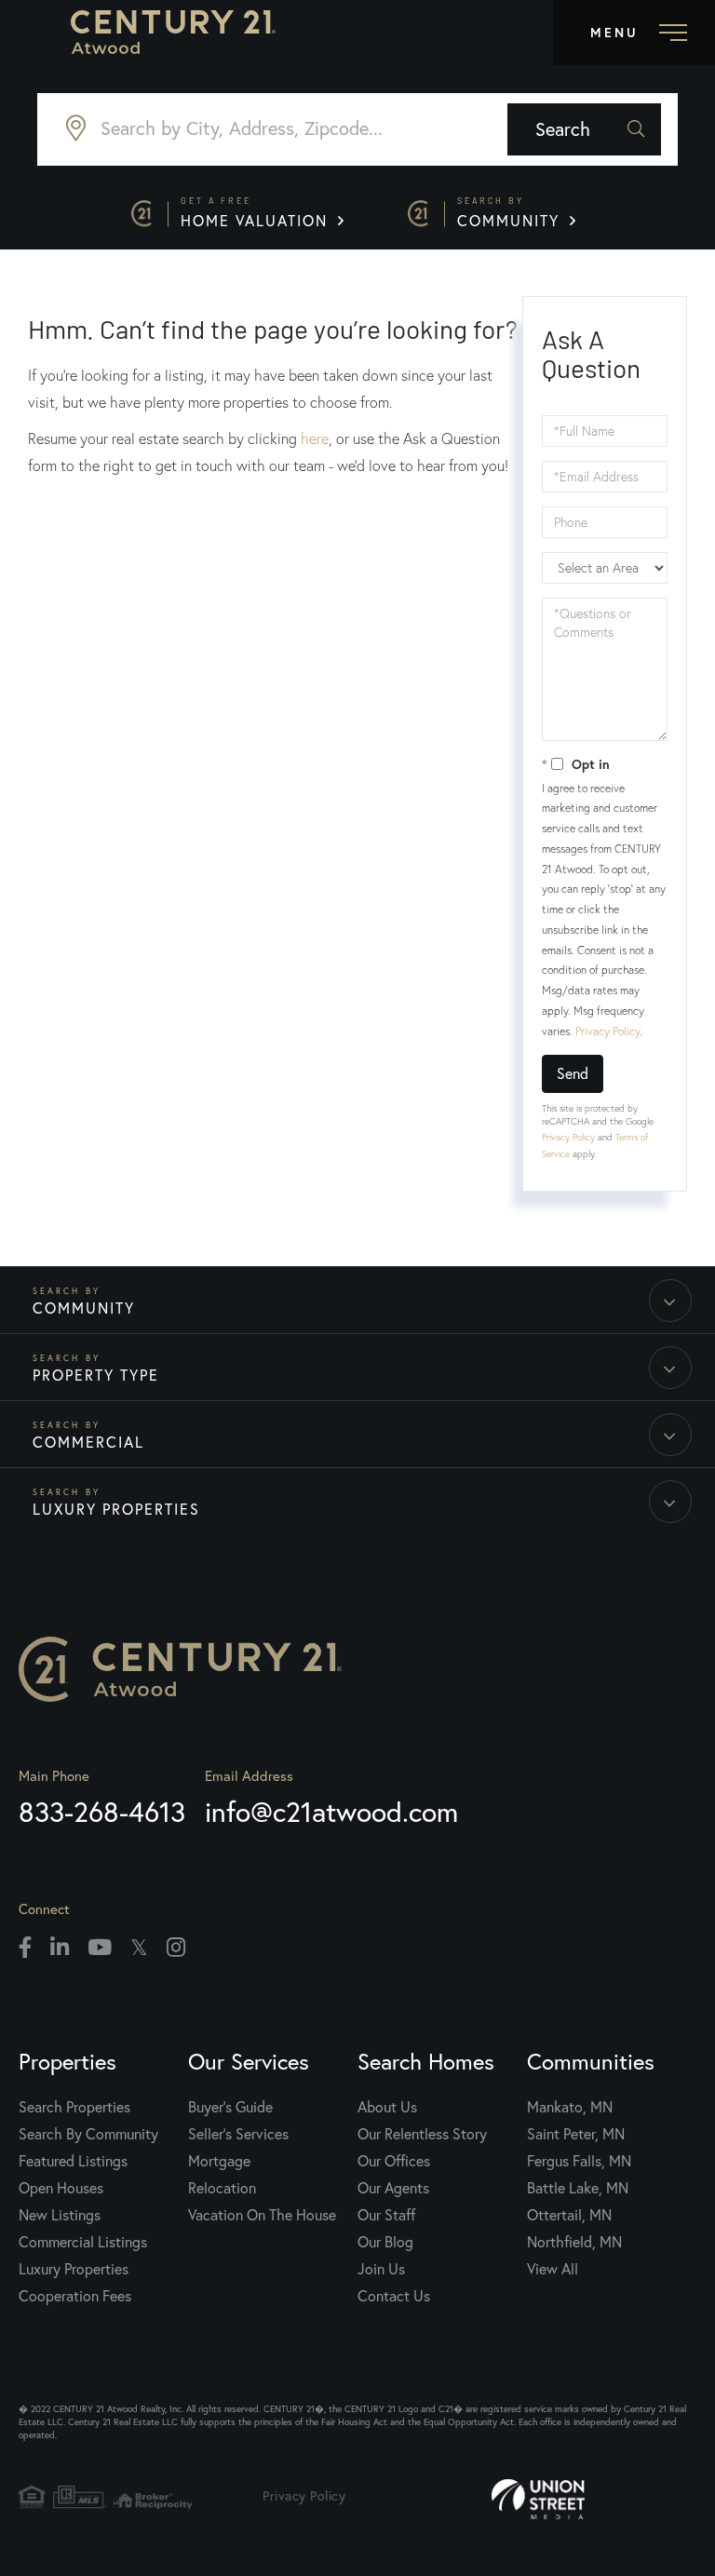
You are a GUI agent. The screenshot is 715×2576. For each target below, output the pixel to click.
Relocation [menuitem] (222, 2188)
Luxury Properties (116, 1509)
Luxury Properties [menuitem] (74, 2269)
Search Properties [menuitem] (74, 2107)
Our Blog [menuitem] (385, 2242)
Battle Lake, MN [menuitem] (578, 2188)
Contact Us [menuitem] (394, 2296)
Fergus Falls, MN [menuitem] (579, 2161)
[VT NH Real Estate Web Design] (594, 2500)
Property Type (96, 1375)
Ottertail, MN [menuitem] (569, 2215)
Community (511, 213)
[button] (584, 129)
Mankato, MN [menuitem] (570, 2107)
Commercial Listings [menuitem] (83, 2242)
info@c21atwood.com (331, 1812)
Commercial (88, 1442)
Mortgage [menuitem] (219, 2161)
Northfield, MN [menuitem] (574, 2242)
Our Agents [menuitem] (393, 2188)
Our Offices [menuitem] (394, 2161)
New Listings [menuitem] (60, 2215)
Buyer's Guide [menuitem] (230, 2107)
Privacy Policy (607, 1031)
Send (573, 1073)
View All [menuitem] (553, 2269)
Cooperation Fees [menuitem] (75, 2296)
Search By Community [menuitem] (88, 2134)
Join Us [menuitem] (381, 2269)
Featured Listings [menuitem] (73, 2161)
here (315, 438)
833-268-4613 (102, 1812)
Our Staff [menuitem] (386, 2215)
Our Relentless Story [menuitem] (422, 2134)
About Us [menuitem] (387, 2107)
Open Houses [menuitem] (61, 2188)
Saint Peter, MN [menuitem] (576, 2134)
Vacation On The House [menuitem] (262, 2215)
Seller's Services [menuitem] (238, 2134)
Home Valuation (257, 213)
